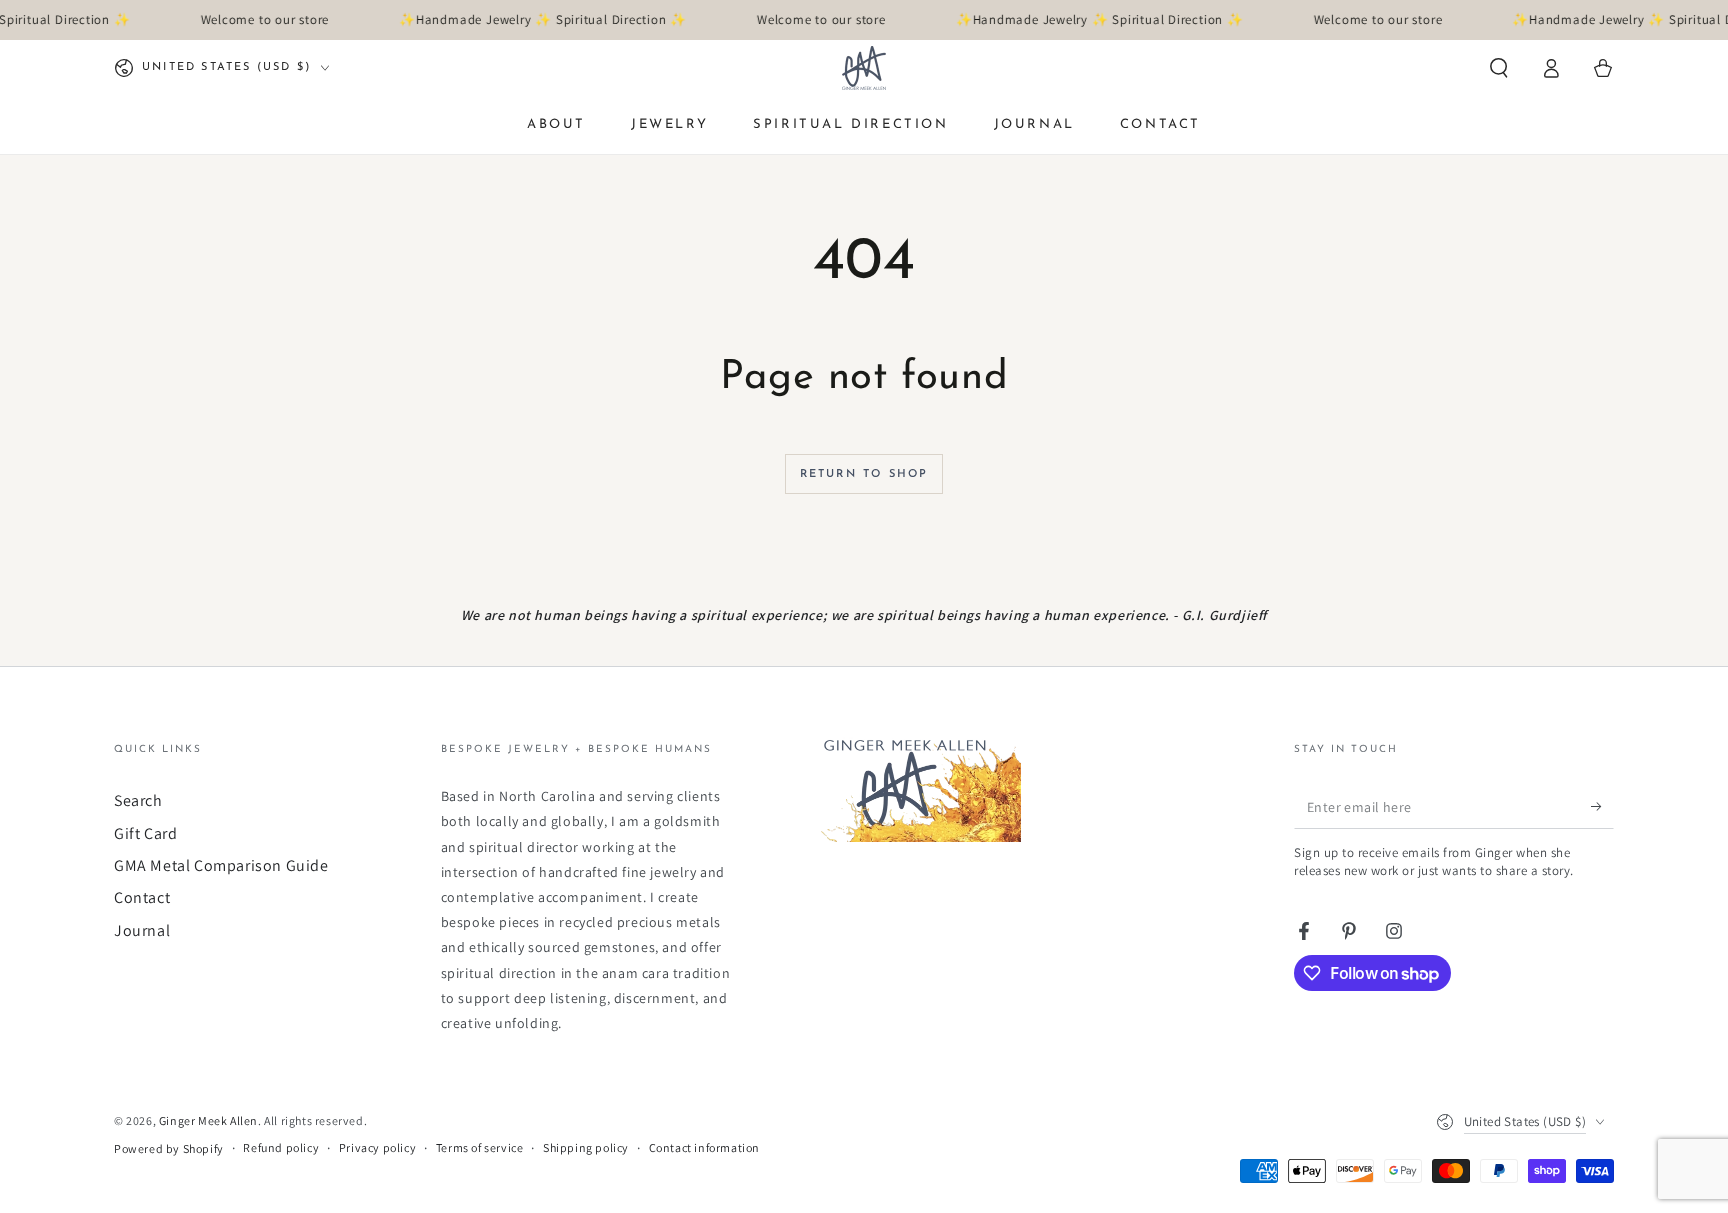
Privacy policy (377, 1147)
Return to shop (864, 474)
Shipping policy (586, 1147)
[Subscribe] (1602, 806)
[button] (1499, 68)
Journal (142, 930)
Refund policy (281, 1147)
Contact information (704, 1147)
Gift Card (145, 833)
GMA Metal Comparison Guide (221, 865)
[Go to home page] (864, 68)
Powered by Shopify (169, 1148)
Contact (142, 897)
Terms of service (480, 1147)
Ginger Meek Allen (208, 1120)
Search (138, 800)
